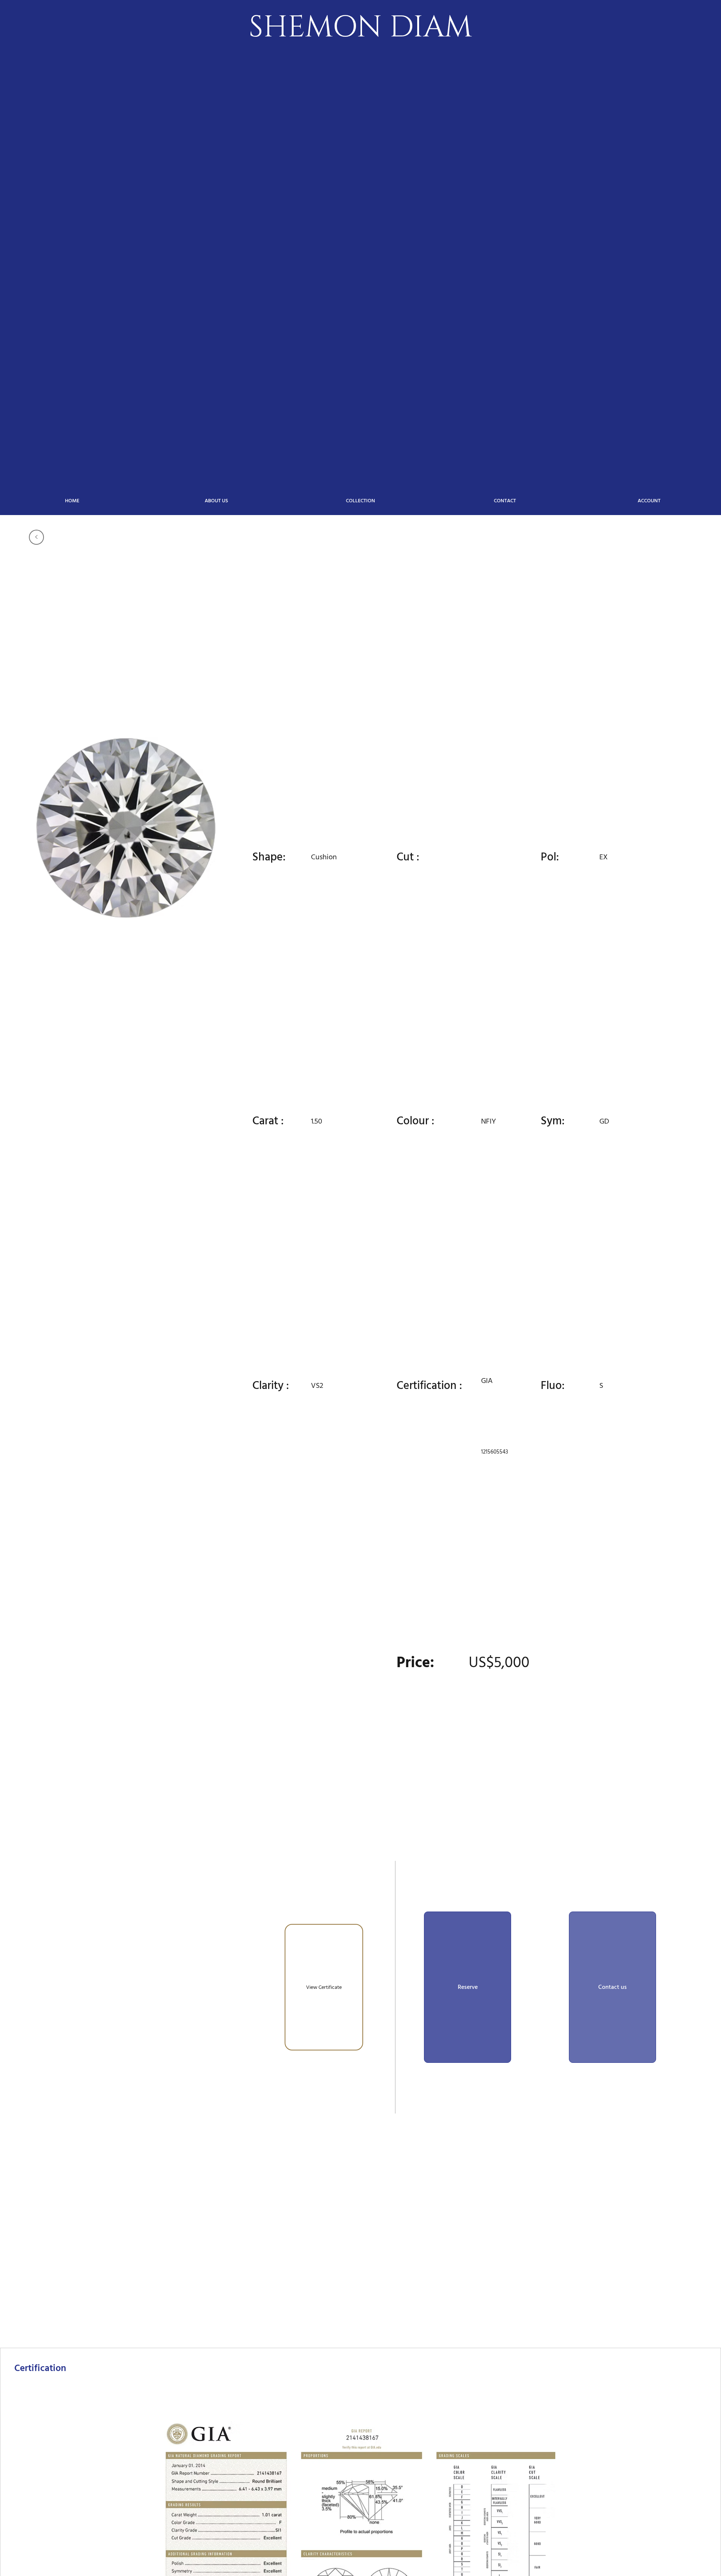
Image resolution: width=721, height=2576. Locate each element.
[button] (468, 1987)
